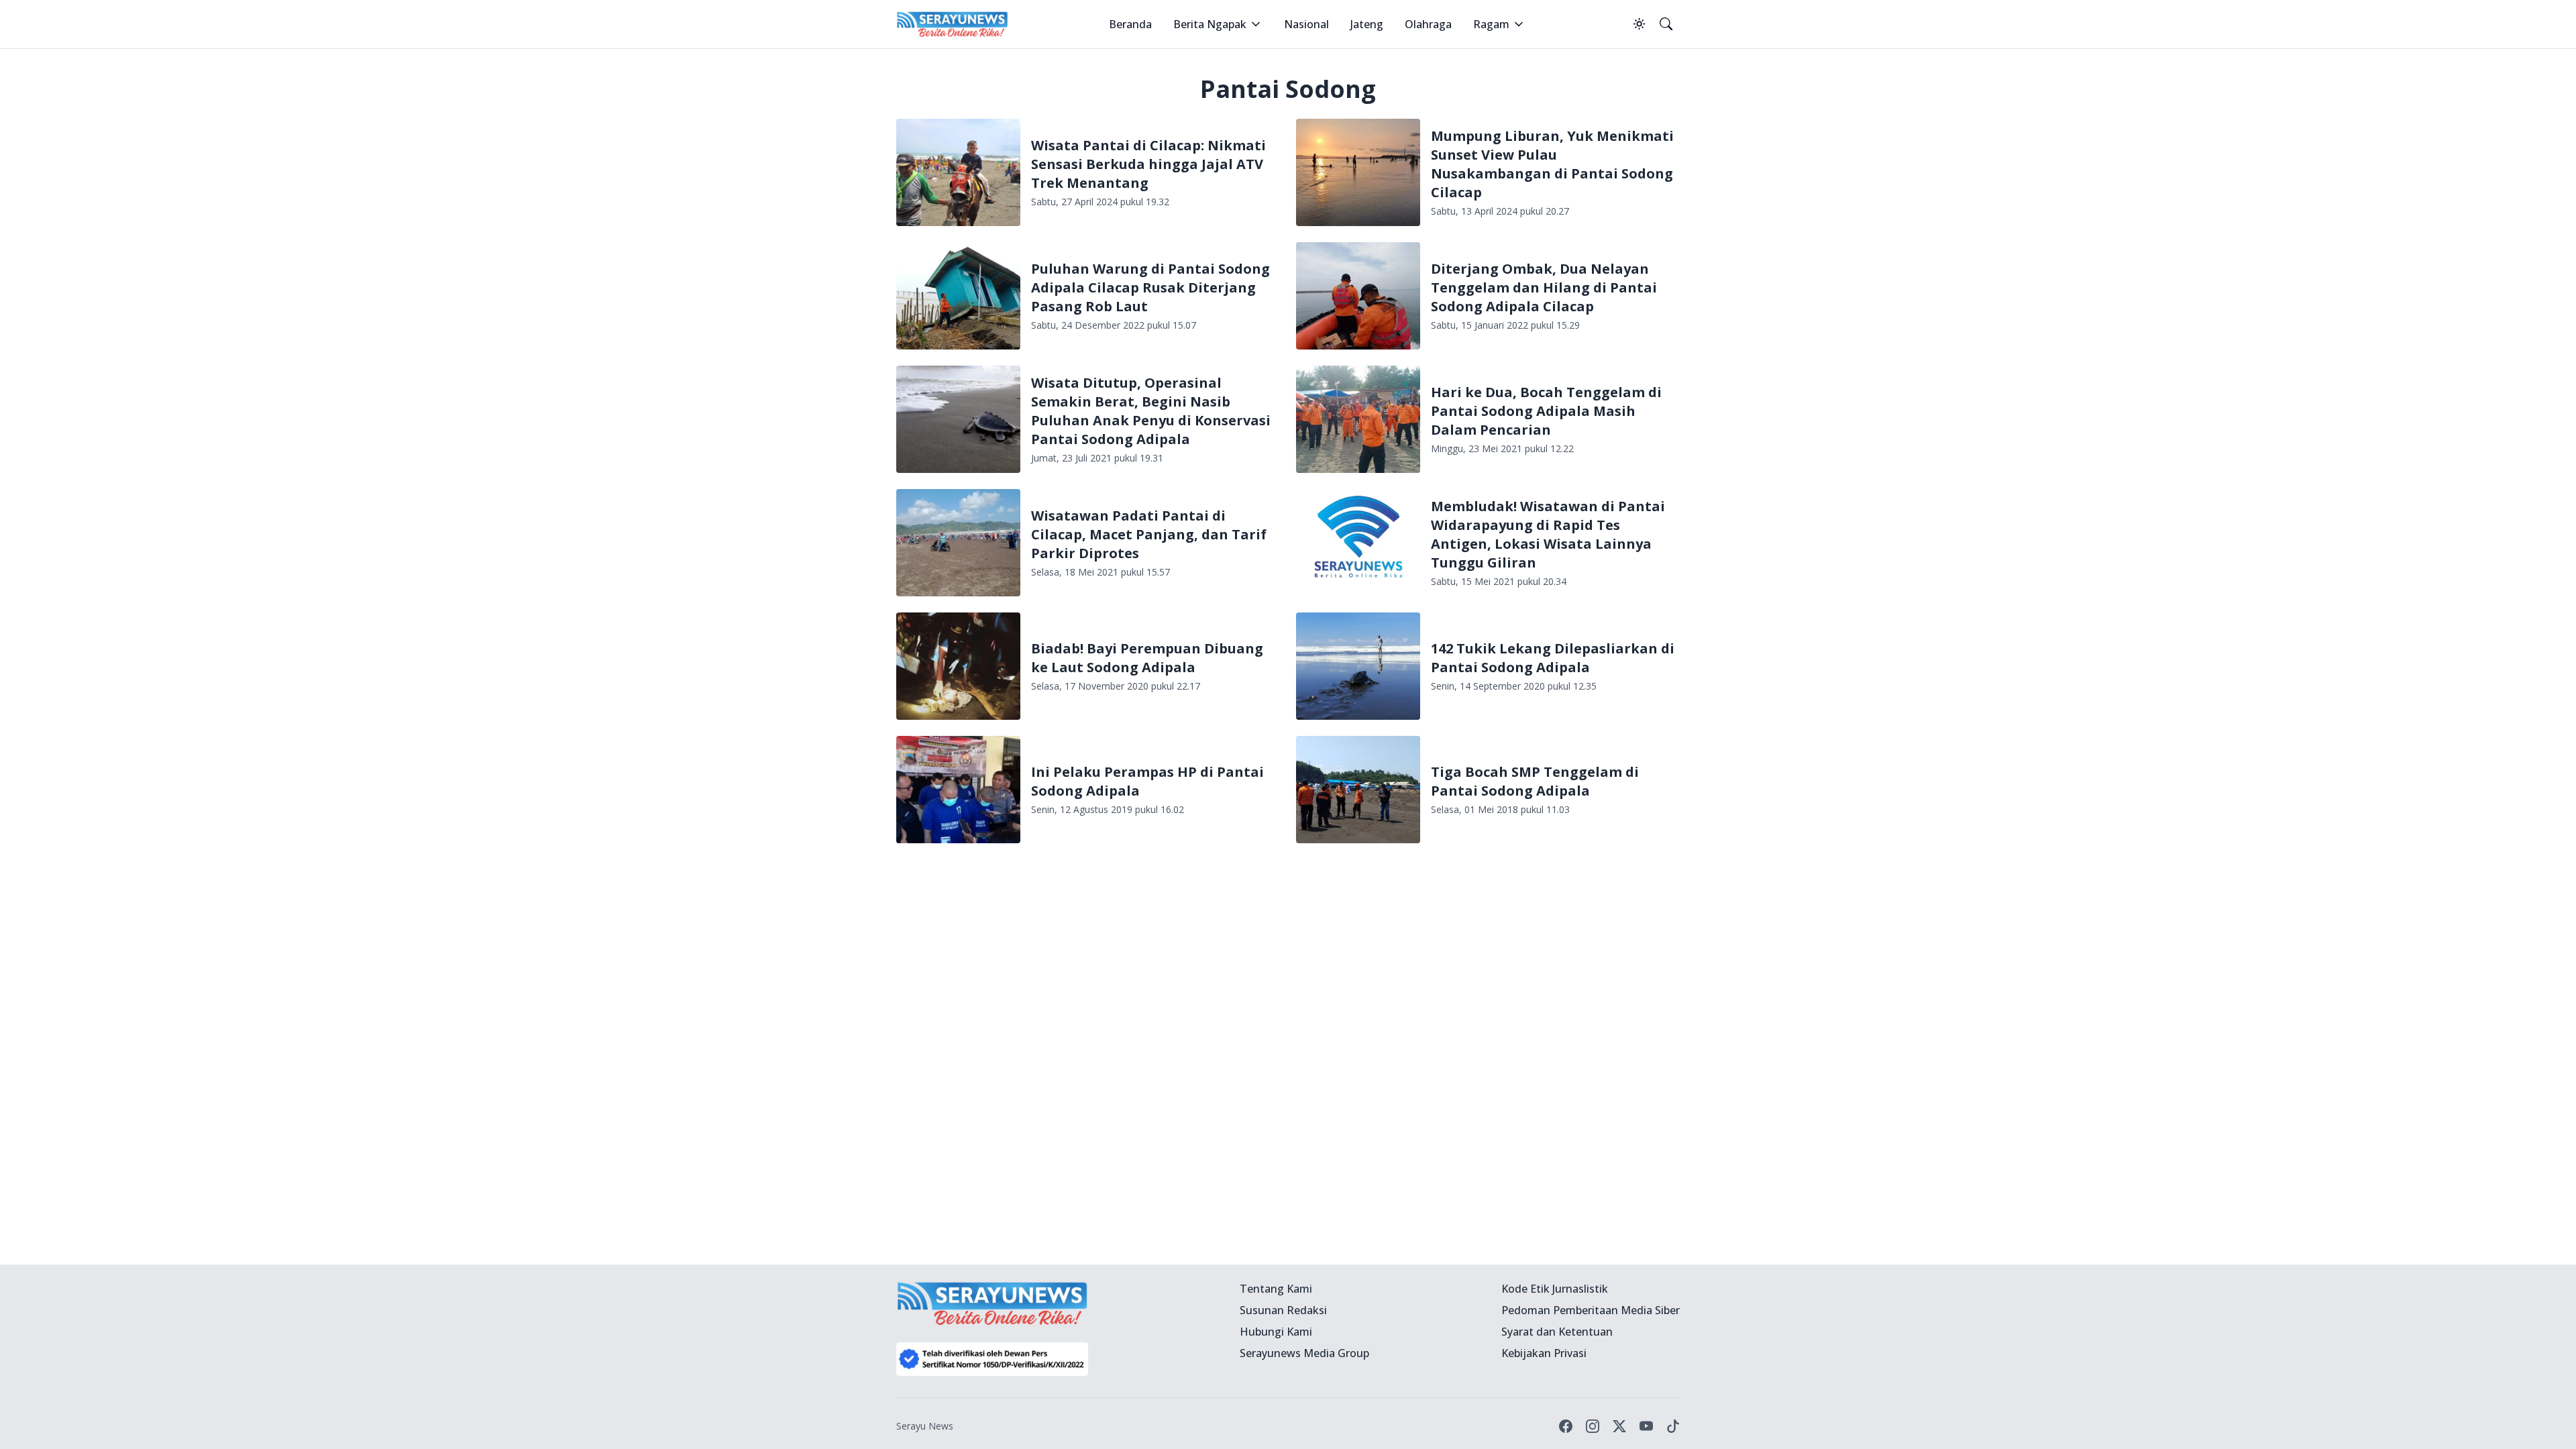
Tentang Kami (1276, 1289)
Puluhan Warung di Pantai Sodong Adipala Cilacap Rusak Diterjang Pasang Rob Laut (1150, 287)
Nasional (1306, 24)
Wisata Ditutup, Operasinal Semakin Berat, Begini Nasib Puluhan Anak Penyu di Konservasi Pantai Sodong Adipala (1151, 411)
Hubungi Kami (1276, 1332)
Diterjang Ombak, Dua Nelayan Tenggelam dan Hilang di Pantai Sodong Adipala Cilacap (1544, 287)
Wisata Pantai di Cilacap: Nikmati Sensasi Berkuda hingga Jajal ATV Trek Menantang (1148, 164)
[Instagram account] (1593, 1426)
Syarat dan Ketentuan (1557, 1332)
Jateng (1367, 24)
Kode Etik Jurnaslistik (1555, 1289)
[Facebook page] (1566, 1426)
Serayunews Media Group (1304, 1353)
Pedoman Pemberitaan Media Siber (1591, 1310)
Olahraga (1428, 24)
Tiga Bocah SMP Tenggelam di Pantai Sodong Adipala (1535, 781)
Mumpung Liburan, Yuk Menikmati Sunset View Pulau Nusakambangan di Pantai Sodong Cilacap (1552, 164)
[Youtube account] (1646, 1426)
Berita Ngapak (1210, 24)
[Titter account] (1619, 1426)
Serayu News (925, 1426)
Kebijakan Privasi (1544, 1353)
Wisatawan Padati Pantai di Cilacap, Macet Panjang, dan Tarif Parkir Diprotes (1149, 534)
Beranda (1130, 24)
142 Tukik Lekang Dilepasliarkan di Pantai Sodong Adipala (1553, 658)
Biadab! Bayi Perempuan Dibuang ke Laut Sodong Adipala (1147, 658)
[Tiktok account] (1673, 1426)
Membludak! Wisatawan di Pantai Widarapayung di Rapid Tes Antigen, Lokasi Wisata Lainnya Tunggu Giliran (1548, 534)
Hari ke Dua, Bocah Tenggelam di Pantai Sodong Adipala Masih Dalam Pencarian (1546, 411)
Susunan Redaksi (1283, 1310)
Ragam (1491, 24)
